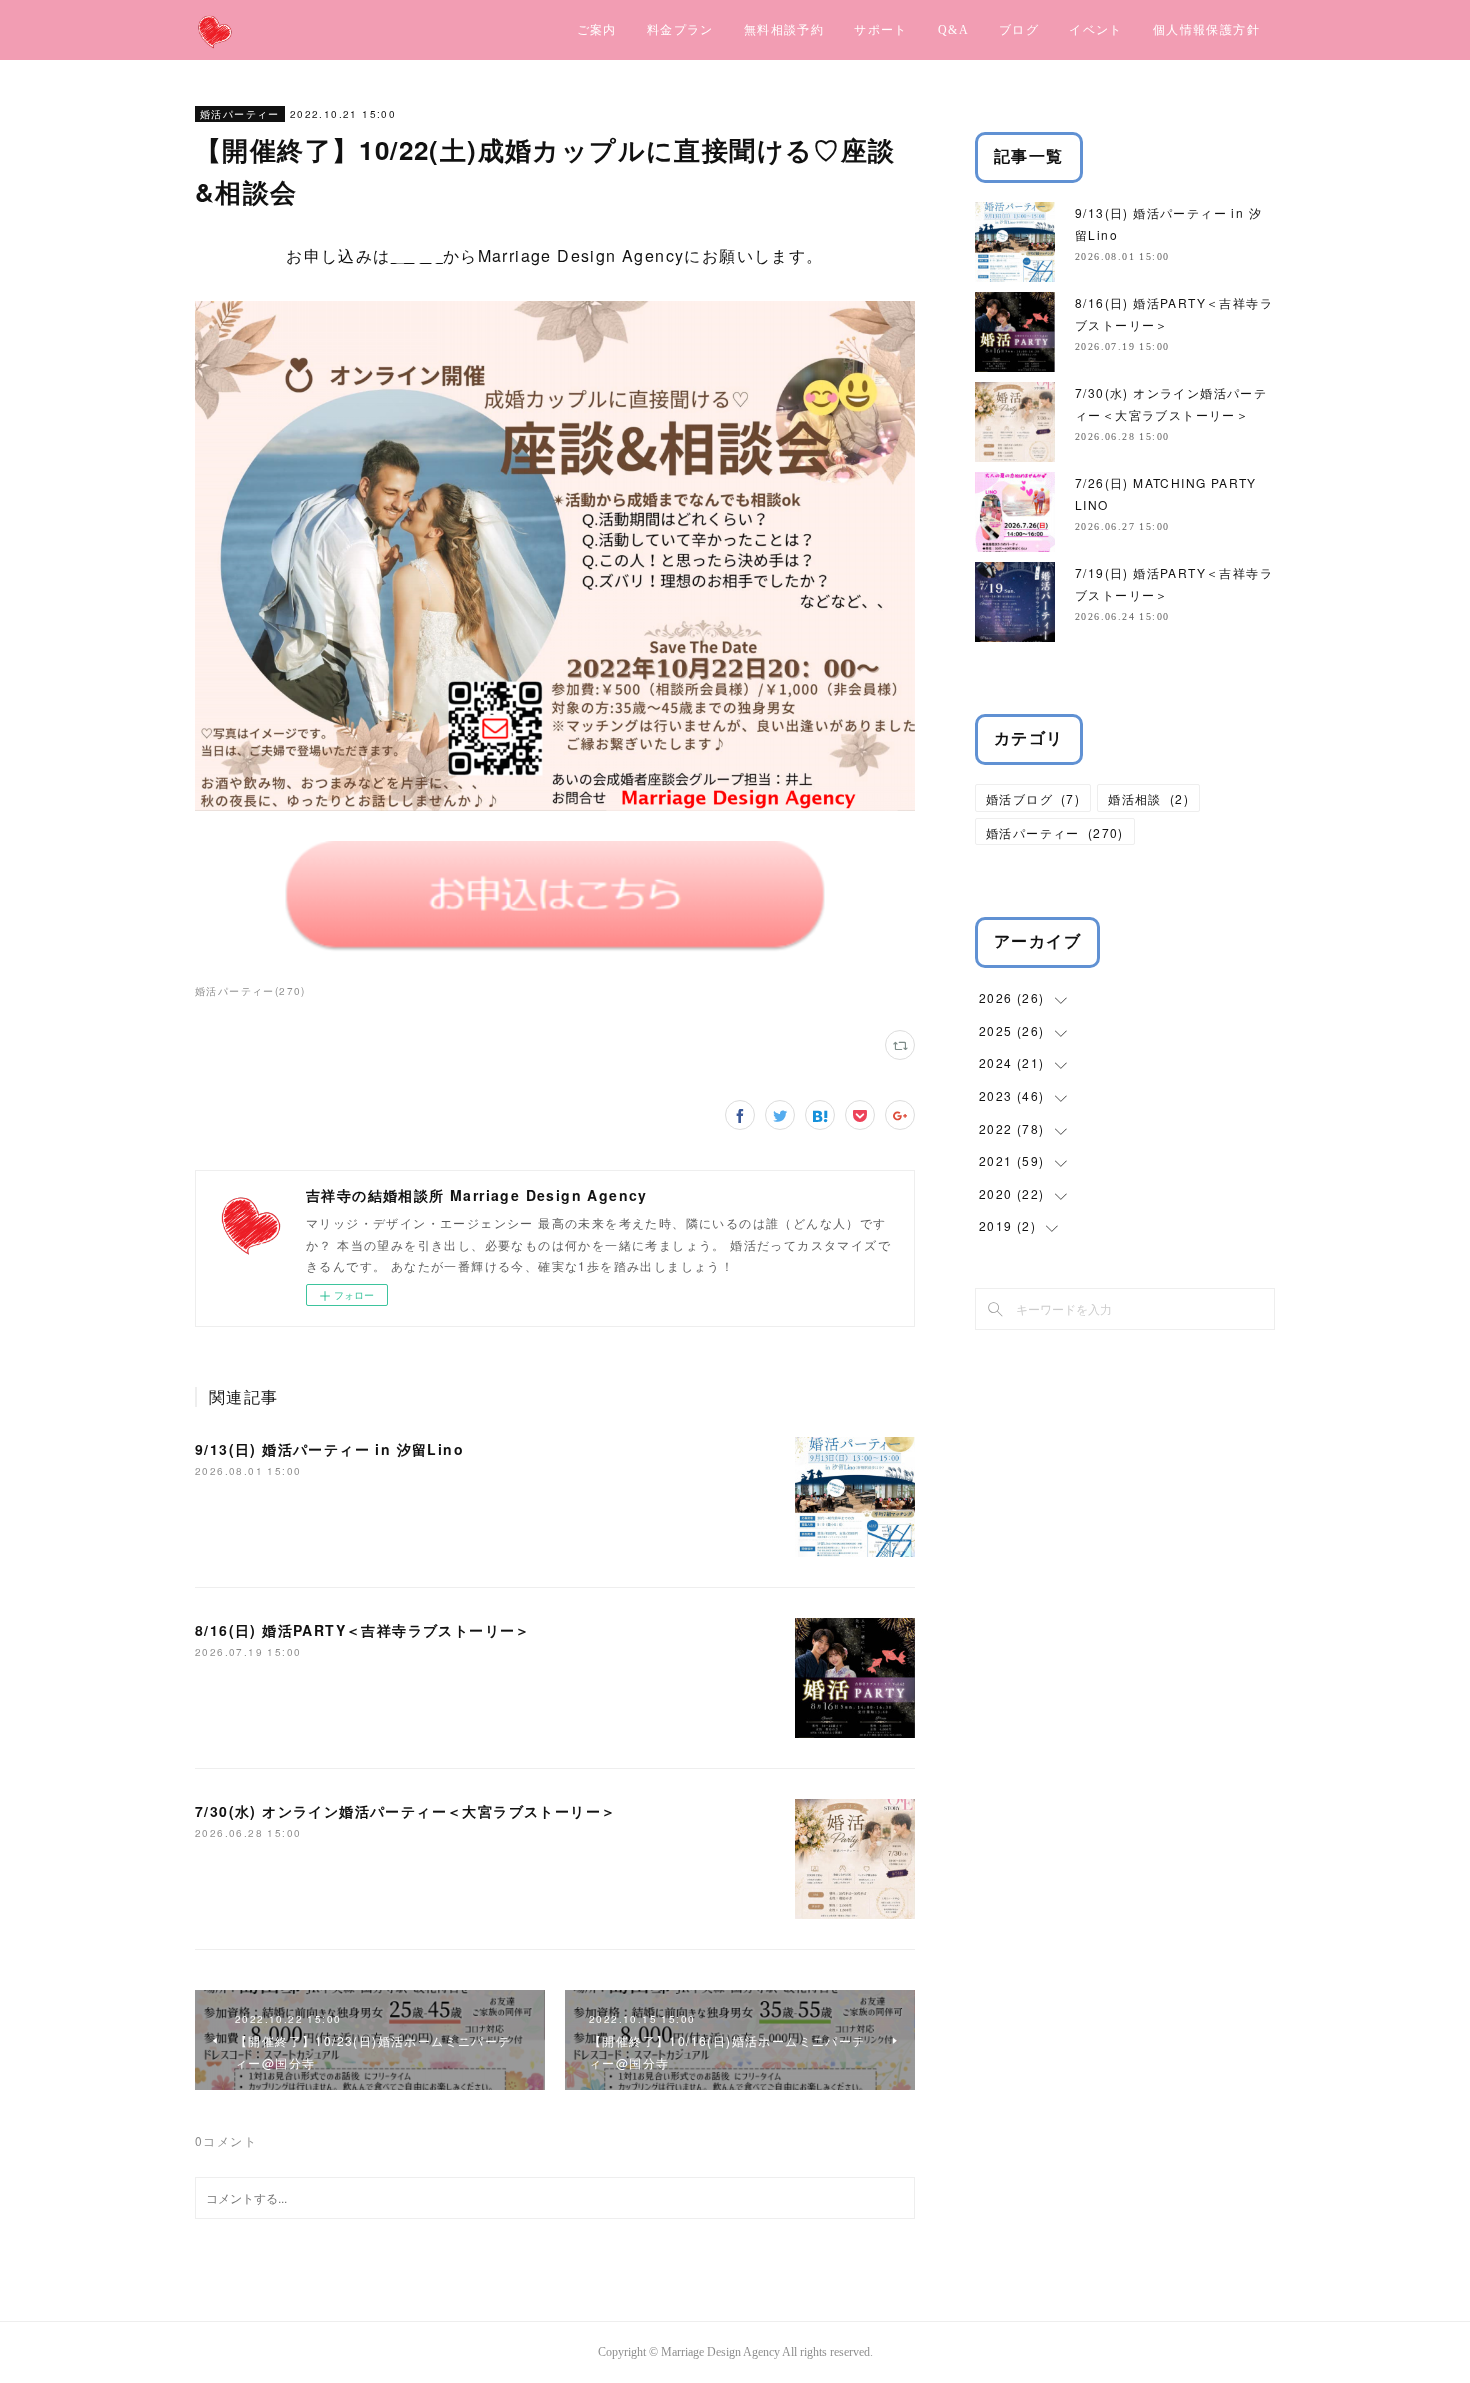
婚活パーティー (240, 114)
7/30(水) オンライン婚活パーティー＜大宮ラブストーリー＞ (405, 1811)
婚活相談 (1148, 798)
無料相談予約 (784, 30)
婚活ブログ (1033, 798)
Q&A (953, 30)
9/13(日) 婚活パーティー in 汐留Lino (329, 1449)
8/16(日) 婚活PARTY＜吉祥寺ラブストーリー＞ (363, 1630)
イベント (1096, 30)
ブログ (1019, 30)
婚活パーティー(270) (250, 991)
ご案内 (597, 30)
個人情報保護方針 (1206, 30)
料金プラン (680, 30)
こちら (417, 255)
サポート (881, 30)
